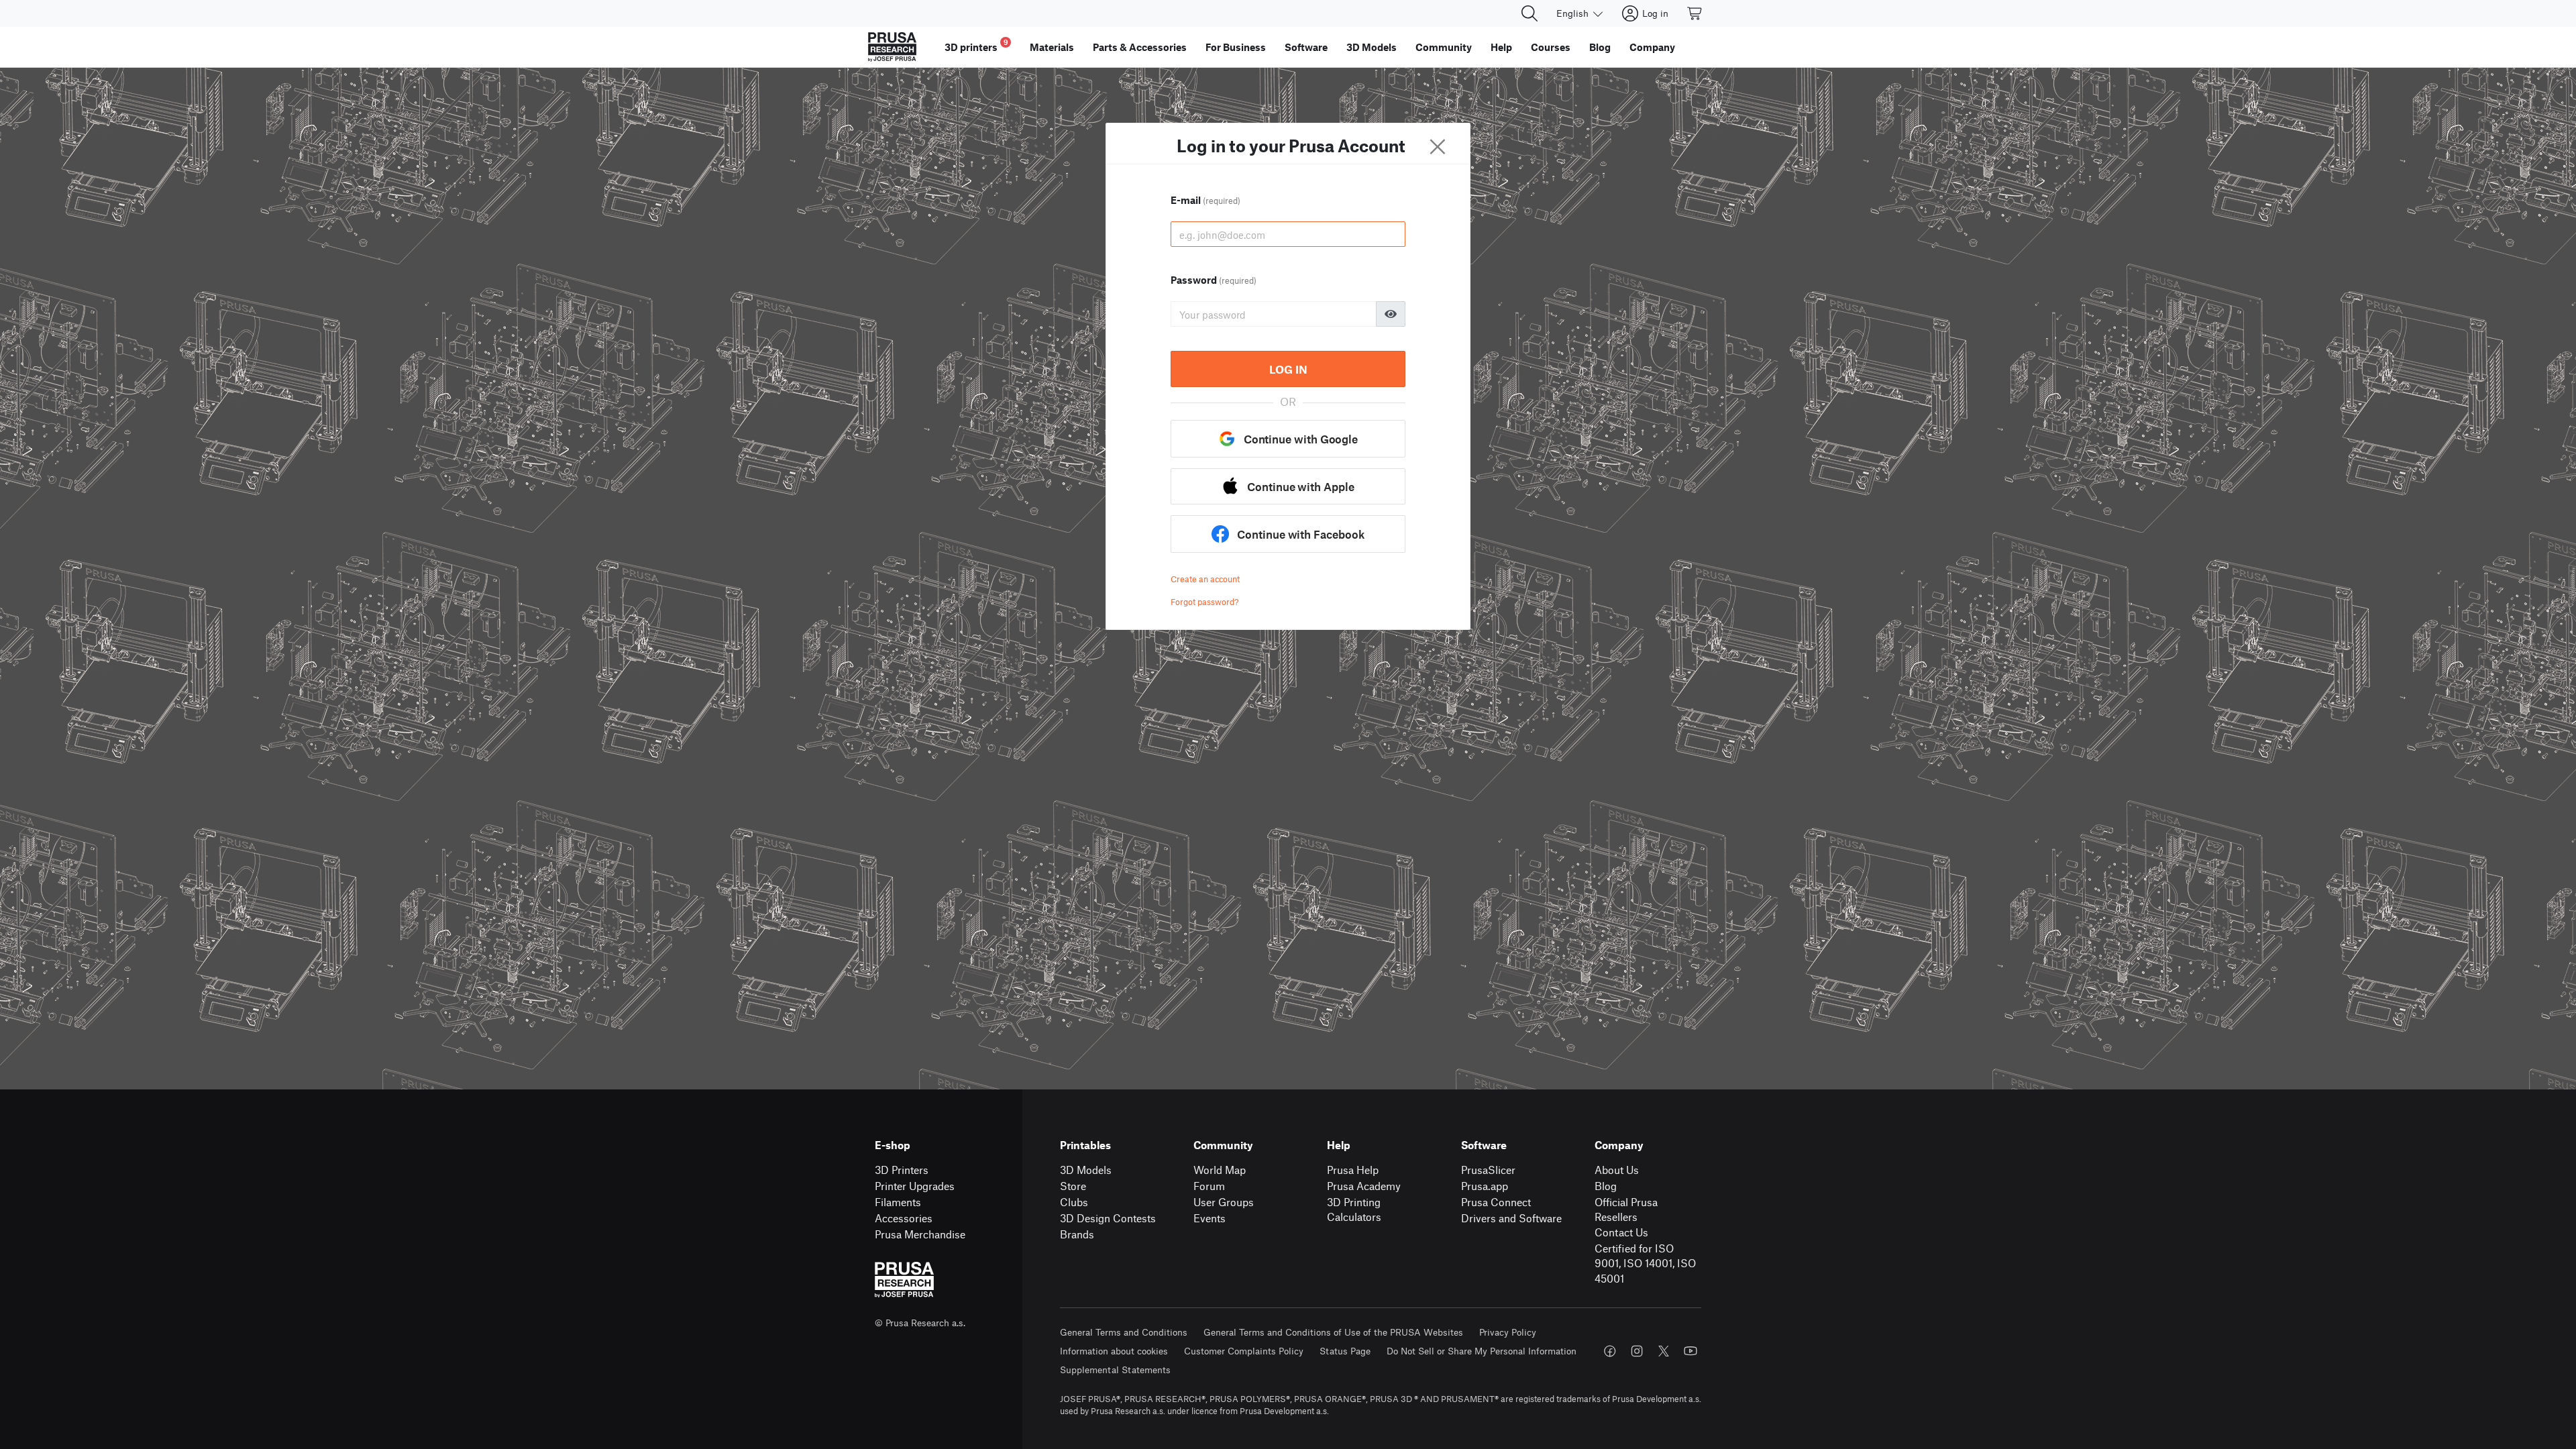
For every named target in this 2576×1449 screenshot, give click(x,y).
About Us (1617, 1170)
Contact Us (1621, 1232)
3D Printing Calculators (1354, 1210)
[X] (1664, 1351)
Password (1214, 280)
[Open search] (1529, 13)
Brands (1077, 1234)
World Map (1220, 1170)
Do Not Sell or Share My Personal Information (1482, 1351)
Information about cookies (1114, 1351)
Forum (1209, 1186)
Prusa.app (1485, 1186)
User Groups (1224, 1202)
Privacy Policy (1508, 1332)
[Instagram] (1637, 1351)
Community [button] (1444, 47)
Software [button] (1306, 47)
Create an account (1205, 579)
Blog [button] (1600, 47)
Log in (1288, 369)
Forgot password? (1204, 602)
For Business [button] (1236, 47)
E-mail (1205, 200)
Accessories (904, 1218)
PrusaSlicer (1488, 1170)
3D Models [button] (1372, 47)
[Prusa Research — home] (892, 47)
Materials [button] (1052, 47)
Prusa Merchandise (920, 1234)
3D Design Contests (1108, 1218)
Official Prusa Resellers (1626, 1210)
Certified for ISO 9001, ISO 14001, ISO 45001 (1645, 1263)
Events (1210, 1218)
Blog (1606, 1186)
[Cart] (1695, 13)
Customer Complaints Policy (1244, 1351)
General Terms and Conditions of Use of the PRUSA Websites (1333, 1332)
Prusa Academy (1364, 1186)
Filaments (898, 1202)
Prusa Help (1353, 1170)
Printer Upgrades (915, 1186)
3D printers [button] (976, 45)
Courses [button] (1551, 47)
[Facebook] (1610, 1351)
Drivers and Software (1511, 1218)
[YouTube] (1690, 1351)
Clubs (1074, 1202)
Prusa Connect (1496, 1202)
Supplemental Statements (1115, 1370)
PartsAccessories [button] (1140, 47)
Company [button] (1652, 47)
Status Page (1345, 1351)
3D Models (1086, 1170)
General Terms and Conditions (1124, 1332)
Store (1073, 1186)
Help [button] (1501, 47)
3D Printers (902, 1170)
